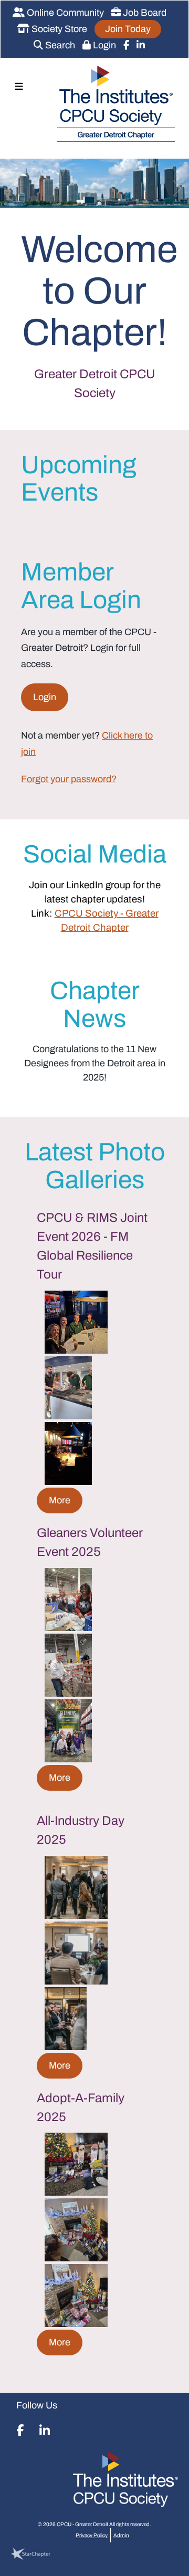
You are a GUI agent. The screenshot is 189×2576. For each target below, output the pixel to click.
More (60, 1500)
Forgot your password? (69, 779)
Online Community (64, 13)
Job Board (144, 13)
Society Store (58, 29)
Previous (8, 186)
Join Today (128, 29)
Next (181, 186)
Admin (121, 2535)
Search (59, 45)
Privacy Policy (92, 2535)
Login (103, 45)
